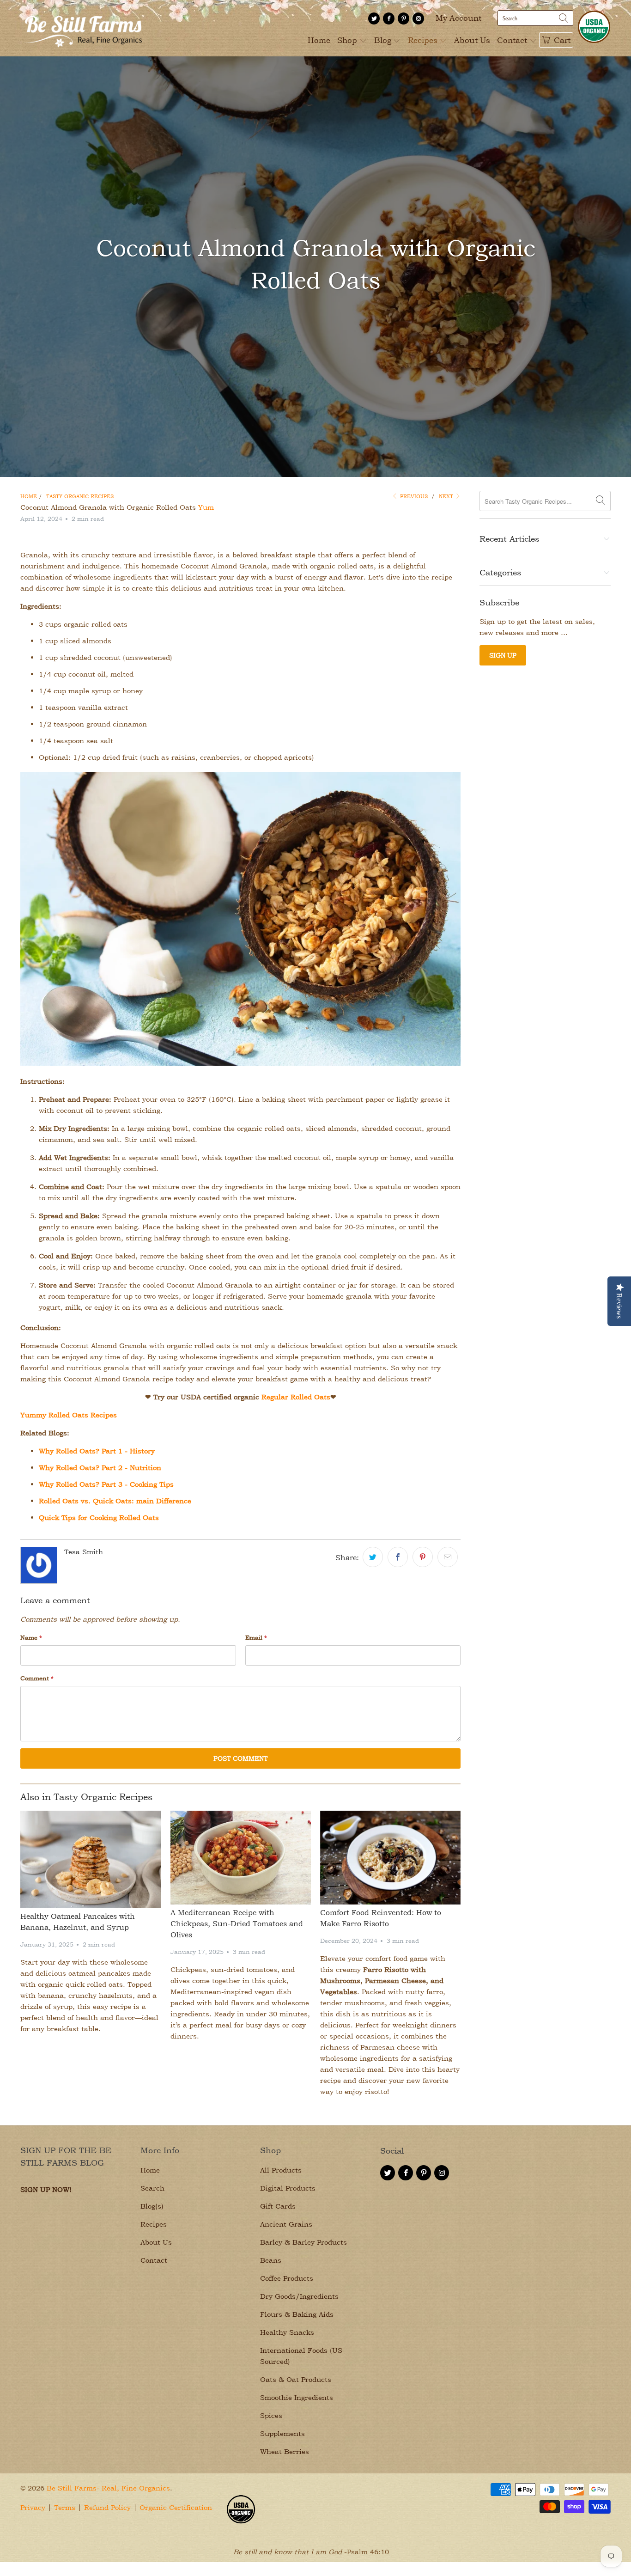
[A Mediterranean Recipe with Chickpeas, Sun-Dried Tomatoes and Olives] (241, 1858)
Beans (271, 2260)
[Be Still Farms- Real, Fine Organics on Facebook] (389, 18)
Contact (513, 40)
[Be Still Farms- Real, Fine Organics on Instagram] (418, 18)
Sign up (503, 655)
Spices (271, 2415)
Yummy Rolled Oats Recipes (69, 1415)
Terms (65, 2507)
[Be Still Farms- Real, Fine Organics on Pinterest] (403, 18)
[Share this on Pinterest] (423, 1557)
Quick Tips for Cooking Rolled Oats (99, 1517)
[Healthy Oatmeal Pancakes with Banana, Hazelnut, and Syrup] (91, 1859)
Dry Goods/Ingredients (299, 2296)
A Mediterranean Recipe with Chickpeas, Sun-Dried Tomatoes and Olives (237, 1923)
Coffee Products (287, 2278)
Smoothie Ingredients (297, 2397)
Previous (413, 496)
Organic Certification (176, 2507)
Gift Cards (278, 2206)
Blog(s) (152, 2206)
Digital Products (288, 2188)
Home (319, 40)
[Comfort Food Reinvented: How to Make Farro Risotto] (390, 1858)
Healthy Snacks (287, 2332)
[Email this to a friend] (448, 1557)
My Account (458, 18)
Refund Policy (107, 2507)
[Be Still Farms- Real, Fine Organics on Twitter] (374, 18)
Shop (348, 40)
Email (256, 1637)
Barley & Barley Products (303, 2242)
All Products (281, 2170)
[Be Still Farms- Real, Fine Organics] (83, 28)
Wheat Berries (285, 2451)
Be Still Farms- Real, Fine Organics (108, 2488)
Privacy (33, 2507)
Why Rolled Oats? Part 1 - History (97, 1451)
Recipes (424, 40)
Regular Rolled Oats (296, 1397)
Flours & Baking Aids (297, 2314)
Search (152, 2188)
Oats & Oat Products (296, 2379)
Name (31, 1637)
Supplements (282, 2433)
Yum (206, 507)
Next (447, 496)
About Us (472, 40)
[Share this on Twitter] (373, 1557)
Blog (384, 40)
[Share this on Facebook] (398, 1557)
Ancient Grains (286, 2224)
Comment (37, 1678)
